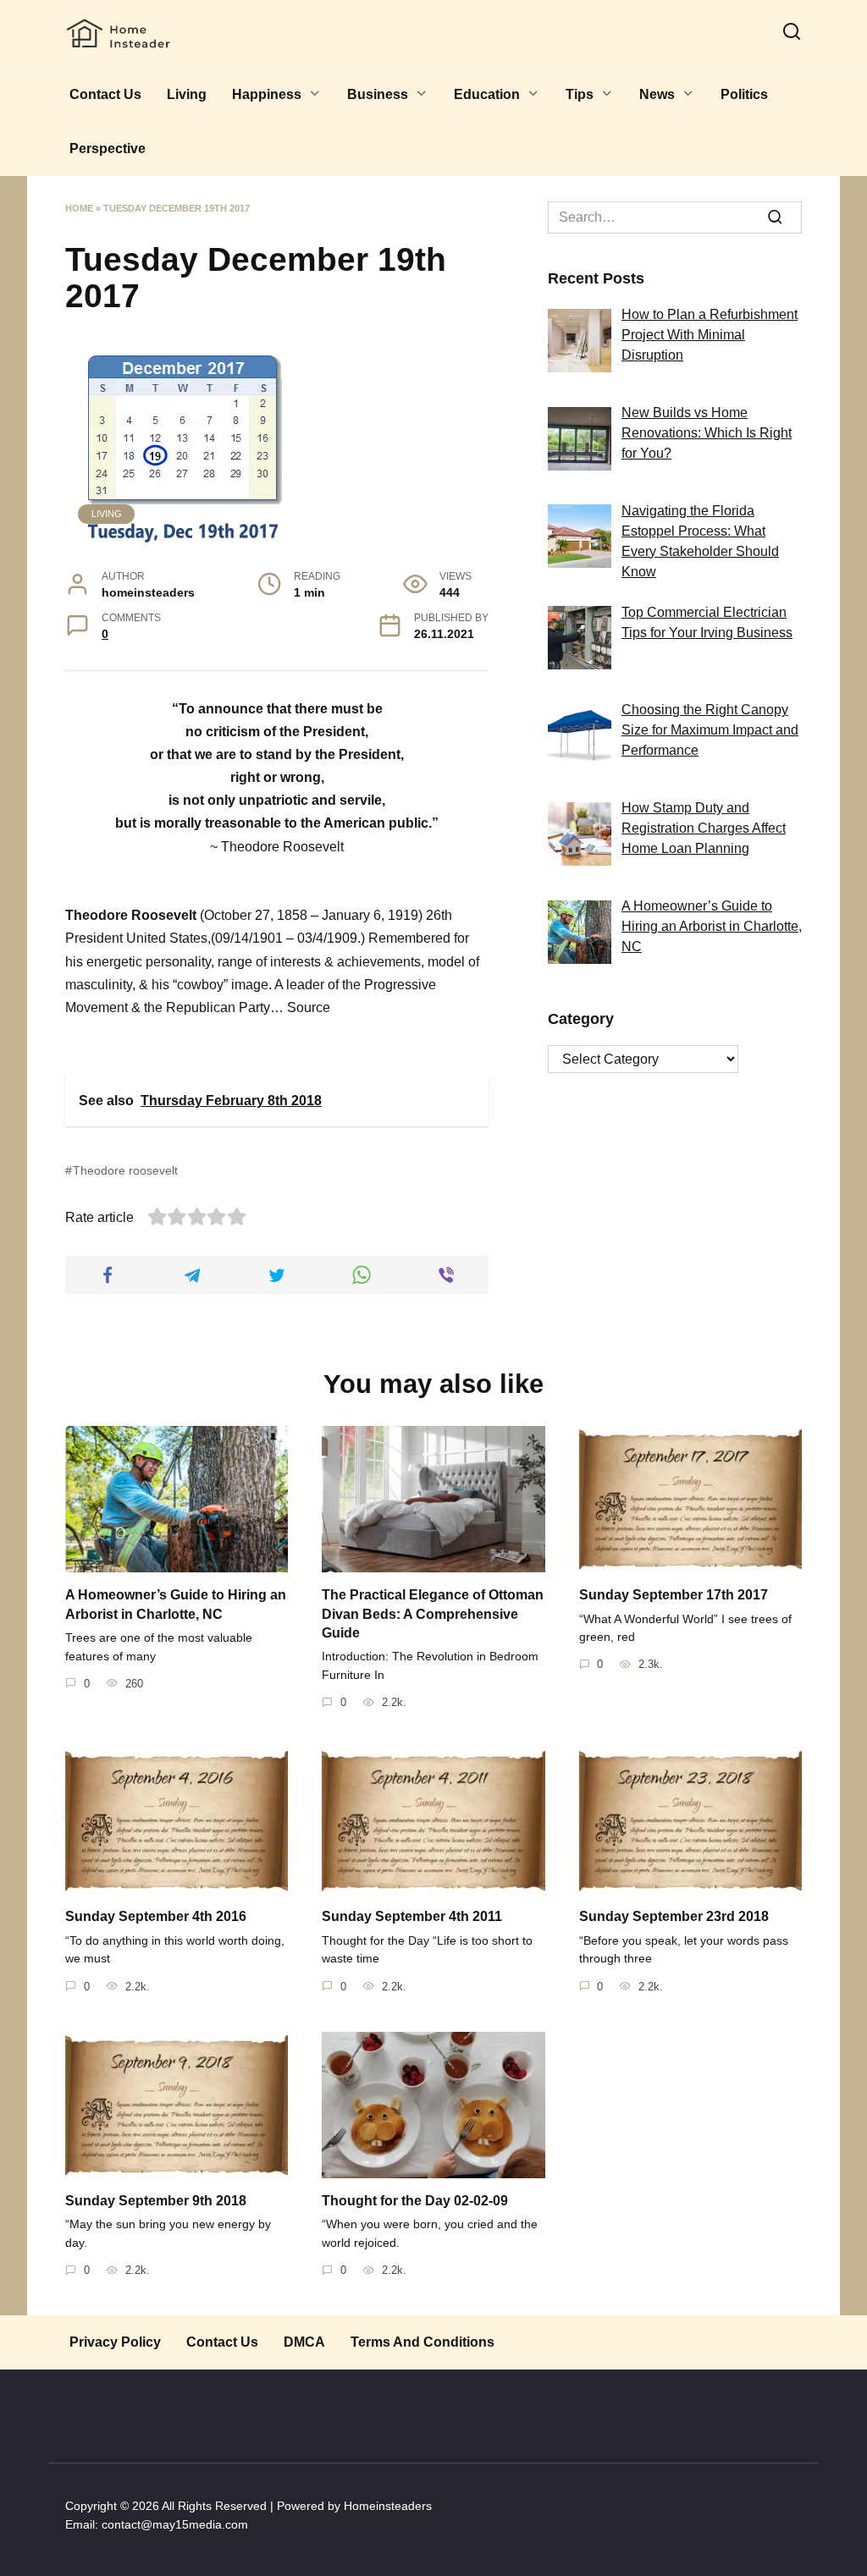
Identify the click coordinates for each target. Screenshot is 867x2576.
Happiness (267, 94)
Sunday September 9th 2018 (156, 2201)
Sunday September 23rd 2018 (674, 1916)
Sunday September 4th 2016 (156, 1916)
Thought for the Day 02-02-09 (415, 2201)
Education (487, 94)
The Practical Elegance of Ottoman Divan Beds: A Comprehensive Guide (433, 1614)
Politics (744, 94)
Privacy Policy (115, 2342)
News (657, 94)
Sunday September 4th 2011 (412, 1916)
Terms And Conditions (422, 2342)
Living (187, 94)
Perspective (108, 149)
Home (79, 208)
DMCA (304, 2342)
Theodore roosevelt (125, 1170)
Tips (580, 94)
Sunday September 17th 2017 (674, 1595)
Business (378, 94)
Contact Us (105, 94)
